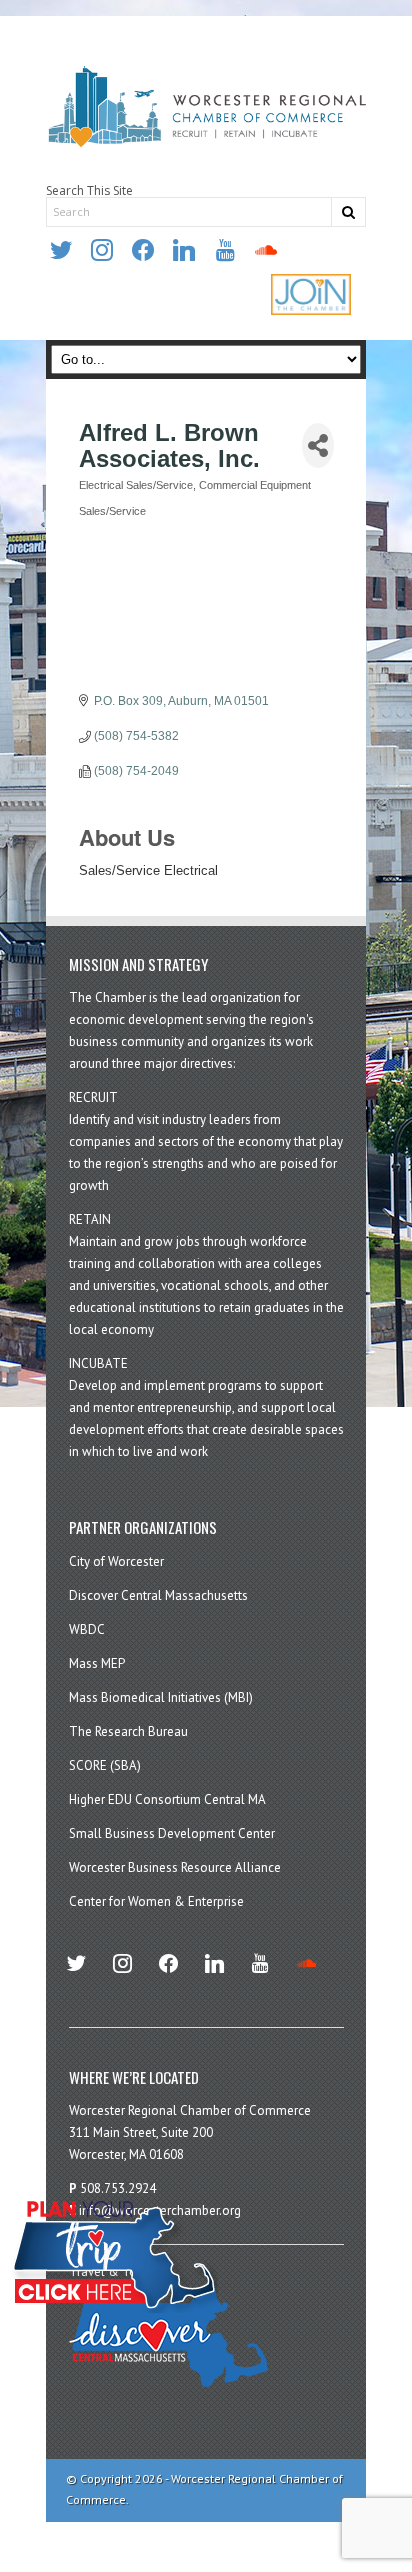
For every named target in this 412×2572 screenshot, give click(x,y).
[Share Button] (318, 445)
